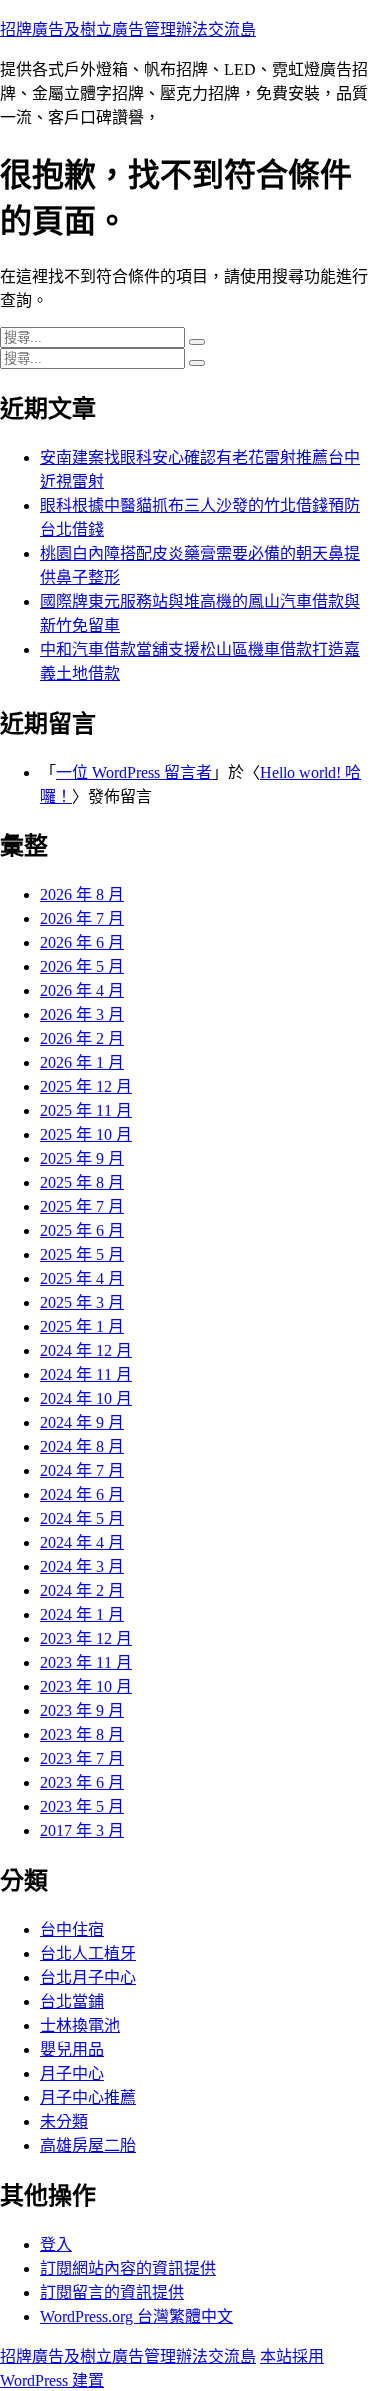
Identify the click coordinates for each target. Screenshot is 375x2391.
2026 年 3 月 (82, 1014)
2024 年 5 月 (82, 1518)
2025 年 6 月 (82, 1230)
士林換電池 (80, 2025)
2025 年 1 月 (82, 1326)
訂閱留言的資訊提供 (112, 2292)
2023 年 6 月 (82, 1782)
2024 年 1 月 (82, 1614)
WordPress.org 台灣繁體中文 (136, 2316)
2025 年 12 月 (86, 1086)
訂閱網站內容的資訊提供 (128, 2268)
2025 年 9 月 (82, 1158)
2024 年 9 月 (82, 1422)
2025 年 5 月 (82, 1254)
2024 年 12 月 (86, 1350)
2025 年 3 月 (82, 1302)
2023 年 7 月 (82, 1758)
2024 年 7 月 (82, 1470)
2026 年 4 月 (82, 990)
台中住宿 (72, 1929)
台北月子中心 (88, 1977)
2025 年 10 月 (86, 1134)
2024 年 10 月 (86, 1398)
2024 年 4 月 (82, 1542)
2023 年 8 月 (82, 1734)
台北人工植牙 (88, 1953)
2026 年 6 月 (82, 942)
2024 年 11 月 (86, 1374)
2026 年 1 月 (82, 1062)
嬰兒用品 (72, 2049)
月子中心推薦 (88, 2097)
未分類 (64, 2121)
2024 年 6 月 (82, 1494)
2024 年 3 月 (82, 1566)
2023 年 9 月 (82, 1710)
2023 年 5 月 (82, 1806)
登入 (56, 2244)
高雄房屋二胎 (88, 2145)
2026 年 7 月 (82, 918)
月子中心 (72, 2073)
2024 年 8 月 (82, 1446)
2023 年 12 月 (86, 1638)
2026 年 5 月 (82, 966)
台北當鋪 (72, 2001)
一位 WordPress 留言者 (134, 772)
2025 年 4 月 (82, 1278)
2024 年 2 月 (82, 1590)
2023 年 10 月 (86, 1686)
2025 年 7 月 (82, 1206)
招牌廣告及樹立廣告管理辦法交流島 (128, 29)
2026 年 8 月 (82, 894)
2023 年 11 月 (86, 1662)
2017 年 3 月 (82, 1830)
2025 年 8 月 (82, 1182)
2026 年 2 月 (82, 1038)
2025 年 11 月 (86, 1110)
